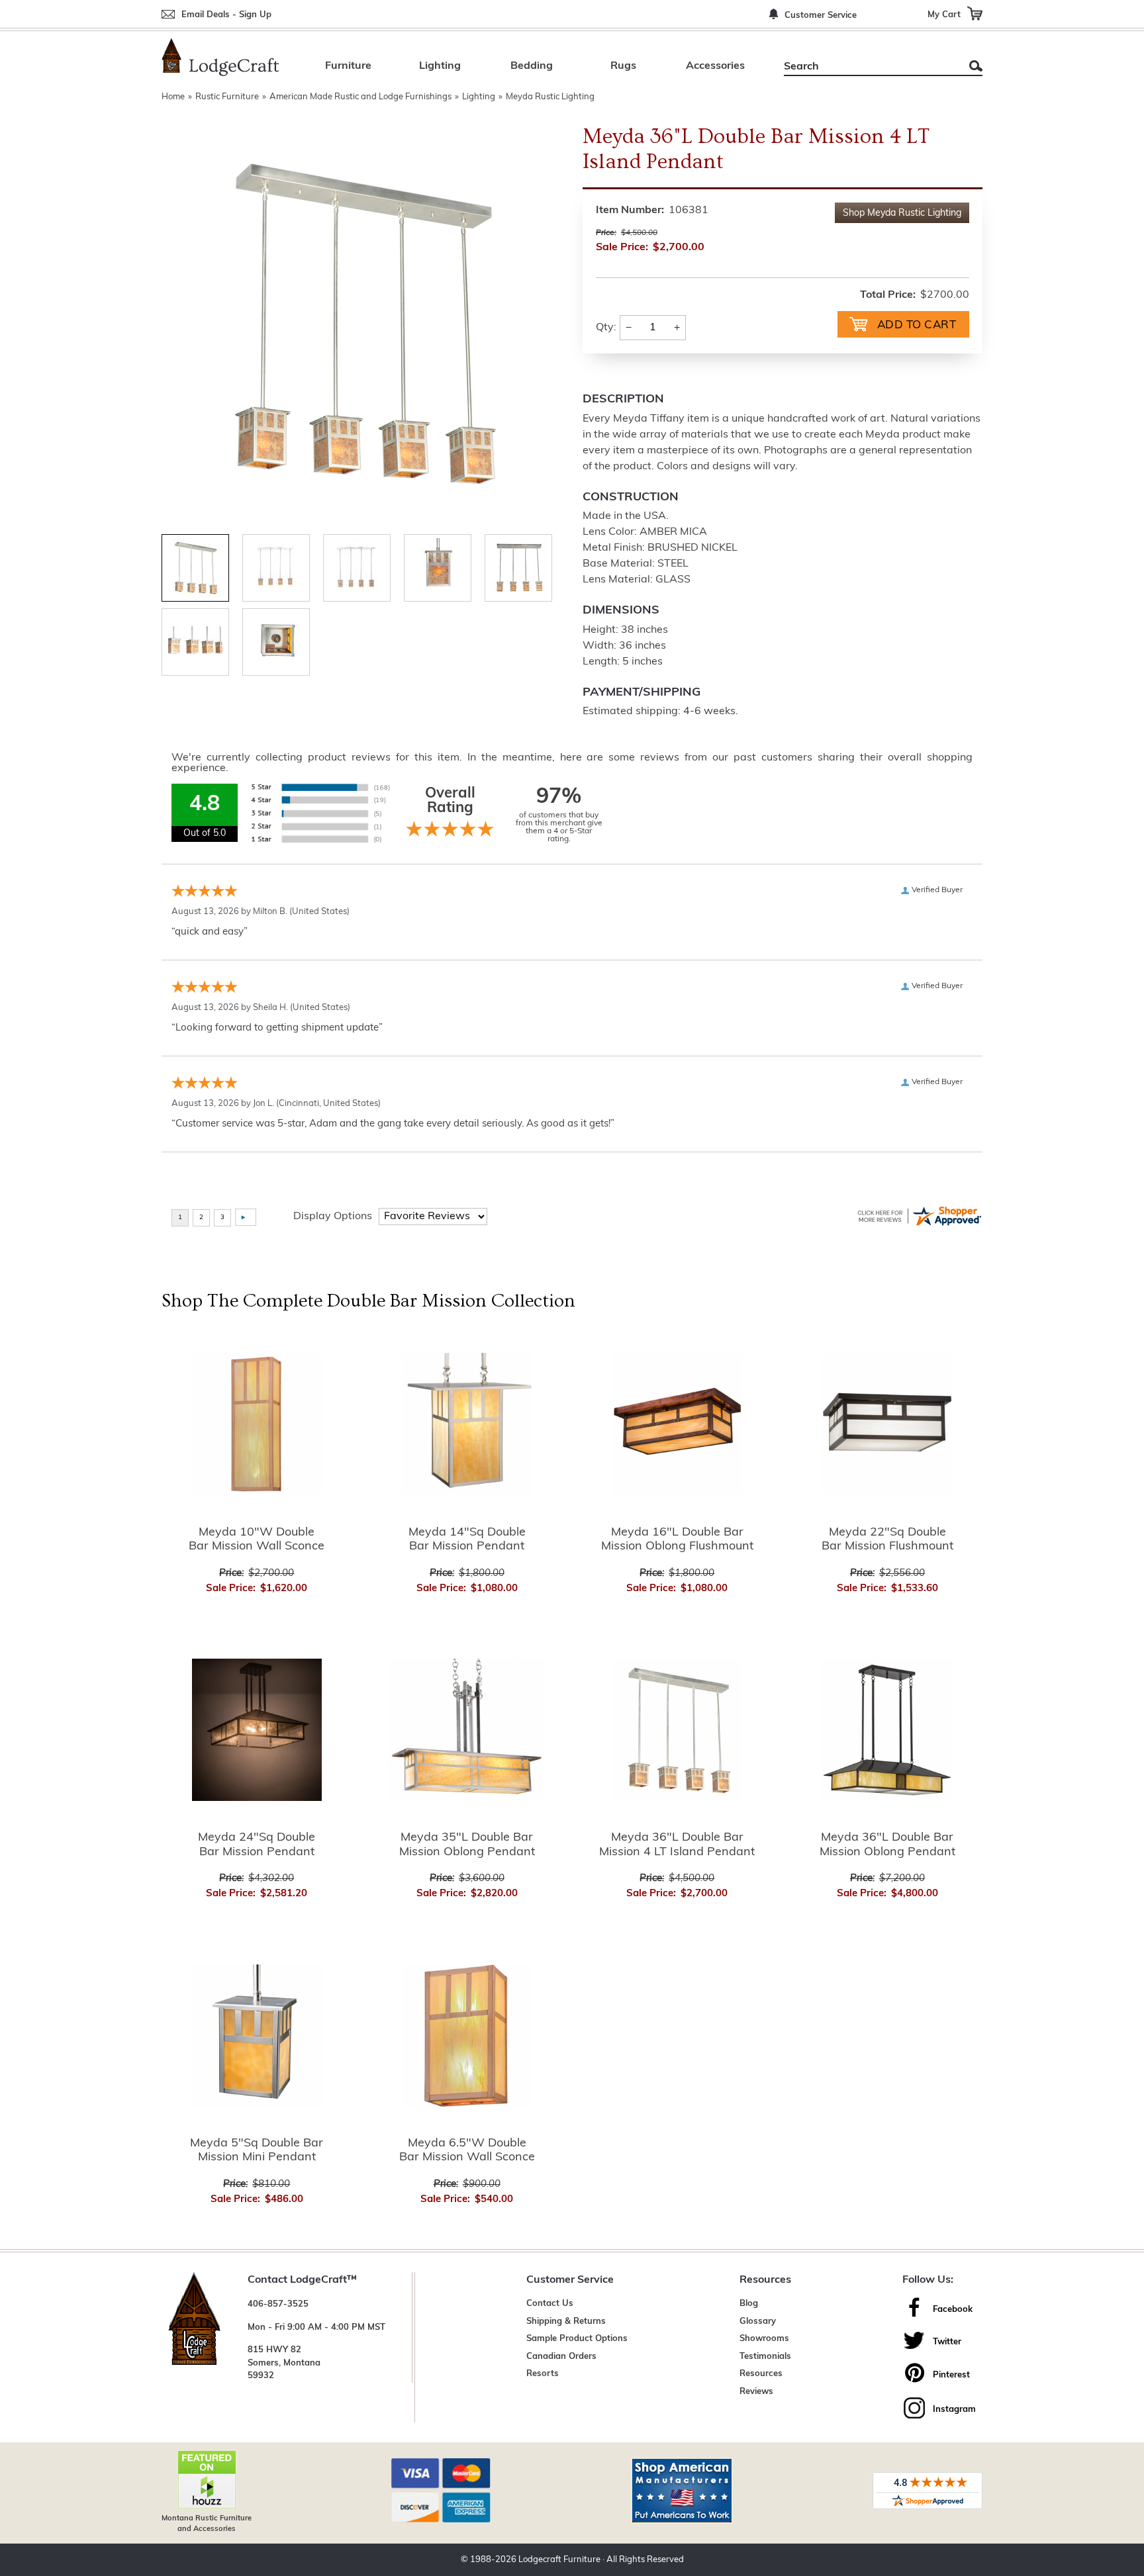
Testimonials (765, 2357)
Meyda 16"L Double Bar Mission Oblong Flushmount (677, 1540)
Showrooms (764, 2339)
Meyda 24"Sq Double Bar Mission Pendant (257, 1845)
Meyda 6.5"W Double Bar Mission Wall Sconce (467, 2151)
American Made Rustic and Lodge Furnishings (360, 97)
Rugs (623, 66)
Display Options (333, 1217)
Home (173, 97)
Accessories (715, 66)
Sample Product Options (577, 2339)
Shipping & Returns (566, 2322)
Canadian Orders (561, 2357)
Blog (749, 2304)
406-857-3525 (278, 2304)
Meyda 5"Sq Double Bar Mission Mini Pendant (257, 2151)
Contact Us (550, 2304)
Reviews (756, 2392)
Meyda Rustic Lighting (550, 97)
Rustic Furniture (227, 97)
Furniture (348, 66)
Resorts (543, 2374)
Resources (761, 2374)
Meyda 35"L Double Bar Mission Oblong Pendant (467, 1845)
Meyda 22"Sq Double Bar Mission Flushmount (887, 1540)
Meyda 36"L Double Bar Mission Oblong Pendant (887, 1845)
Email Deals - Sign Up (226, 15)
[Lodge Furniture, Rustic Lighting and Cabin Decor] (220, 57)
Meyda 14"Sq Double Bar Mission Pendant (467, 1540)
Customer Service (821, 16)
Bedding (532, 66)
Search (976, 66)
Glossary (758, 2322)
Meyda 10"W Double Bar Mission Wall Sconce (257, 1540)
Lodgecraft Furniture (559, 2560)
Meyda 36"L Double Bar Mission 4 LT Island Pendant (677, 1845)
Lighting (440, 66)
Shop (902, 213)
